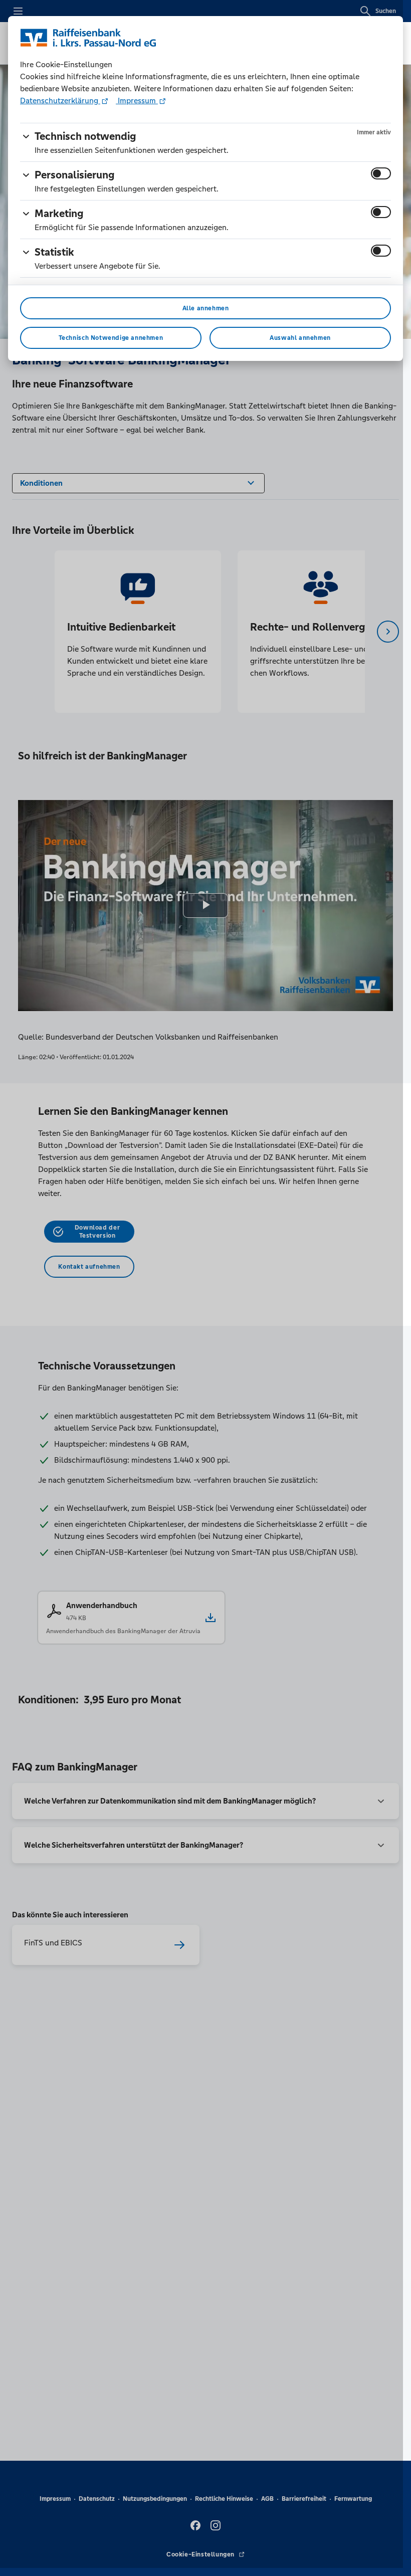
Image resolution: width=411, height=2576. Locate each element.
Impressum (137, 101)
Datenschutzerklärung (60, 101)
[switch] (381, 173)
